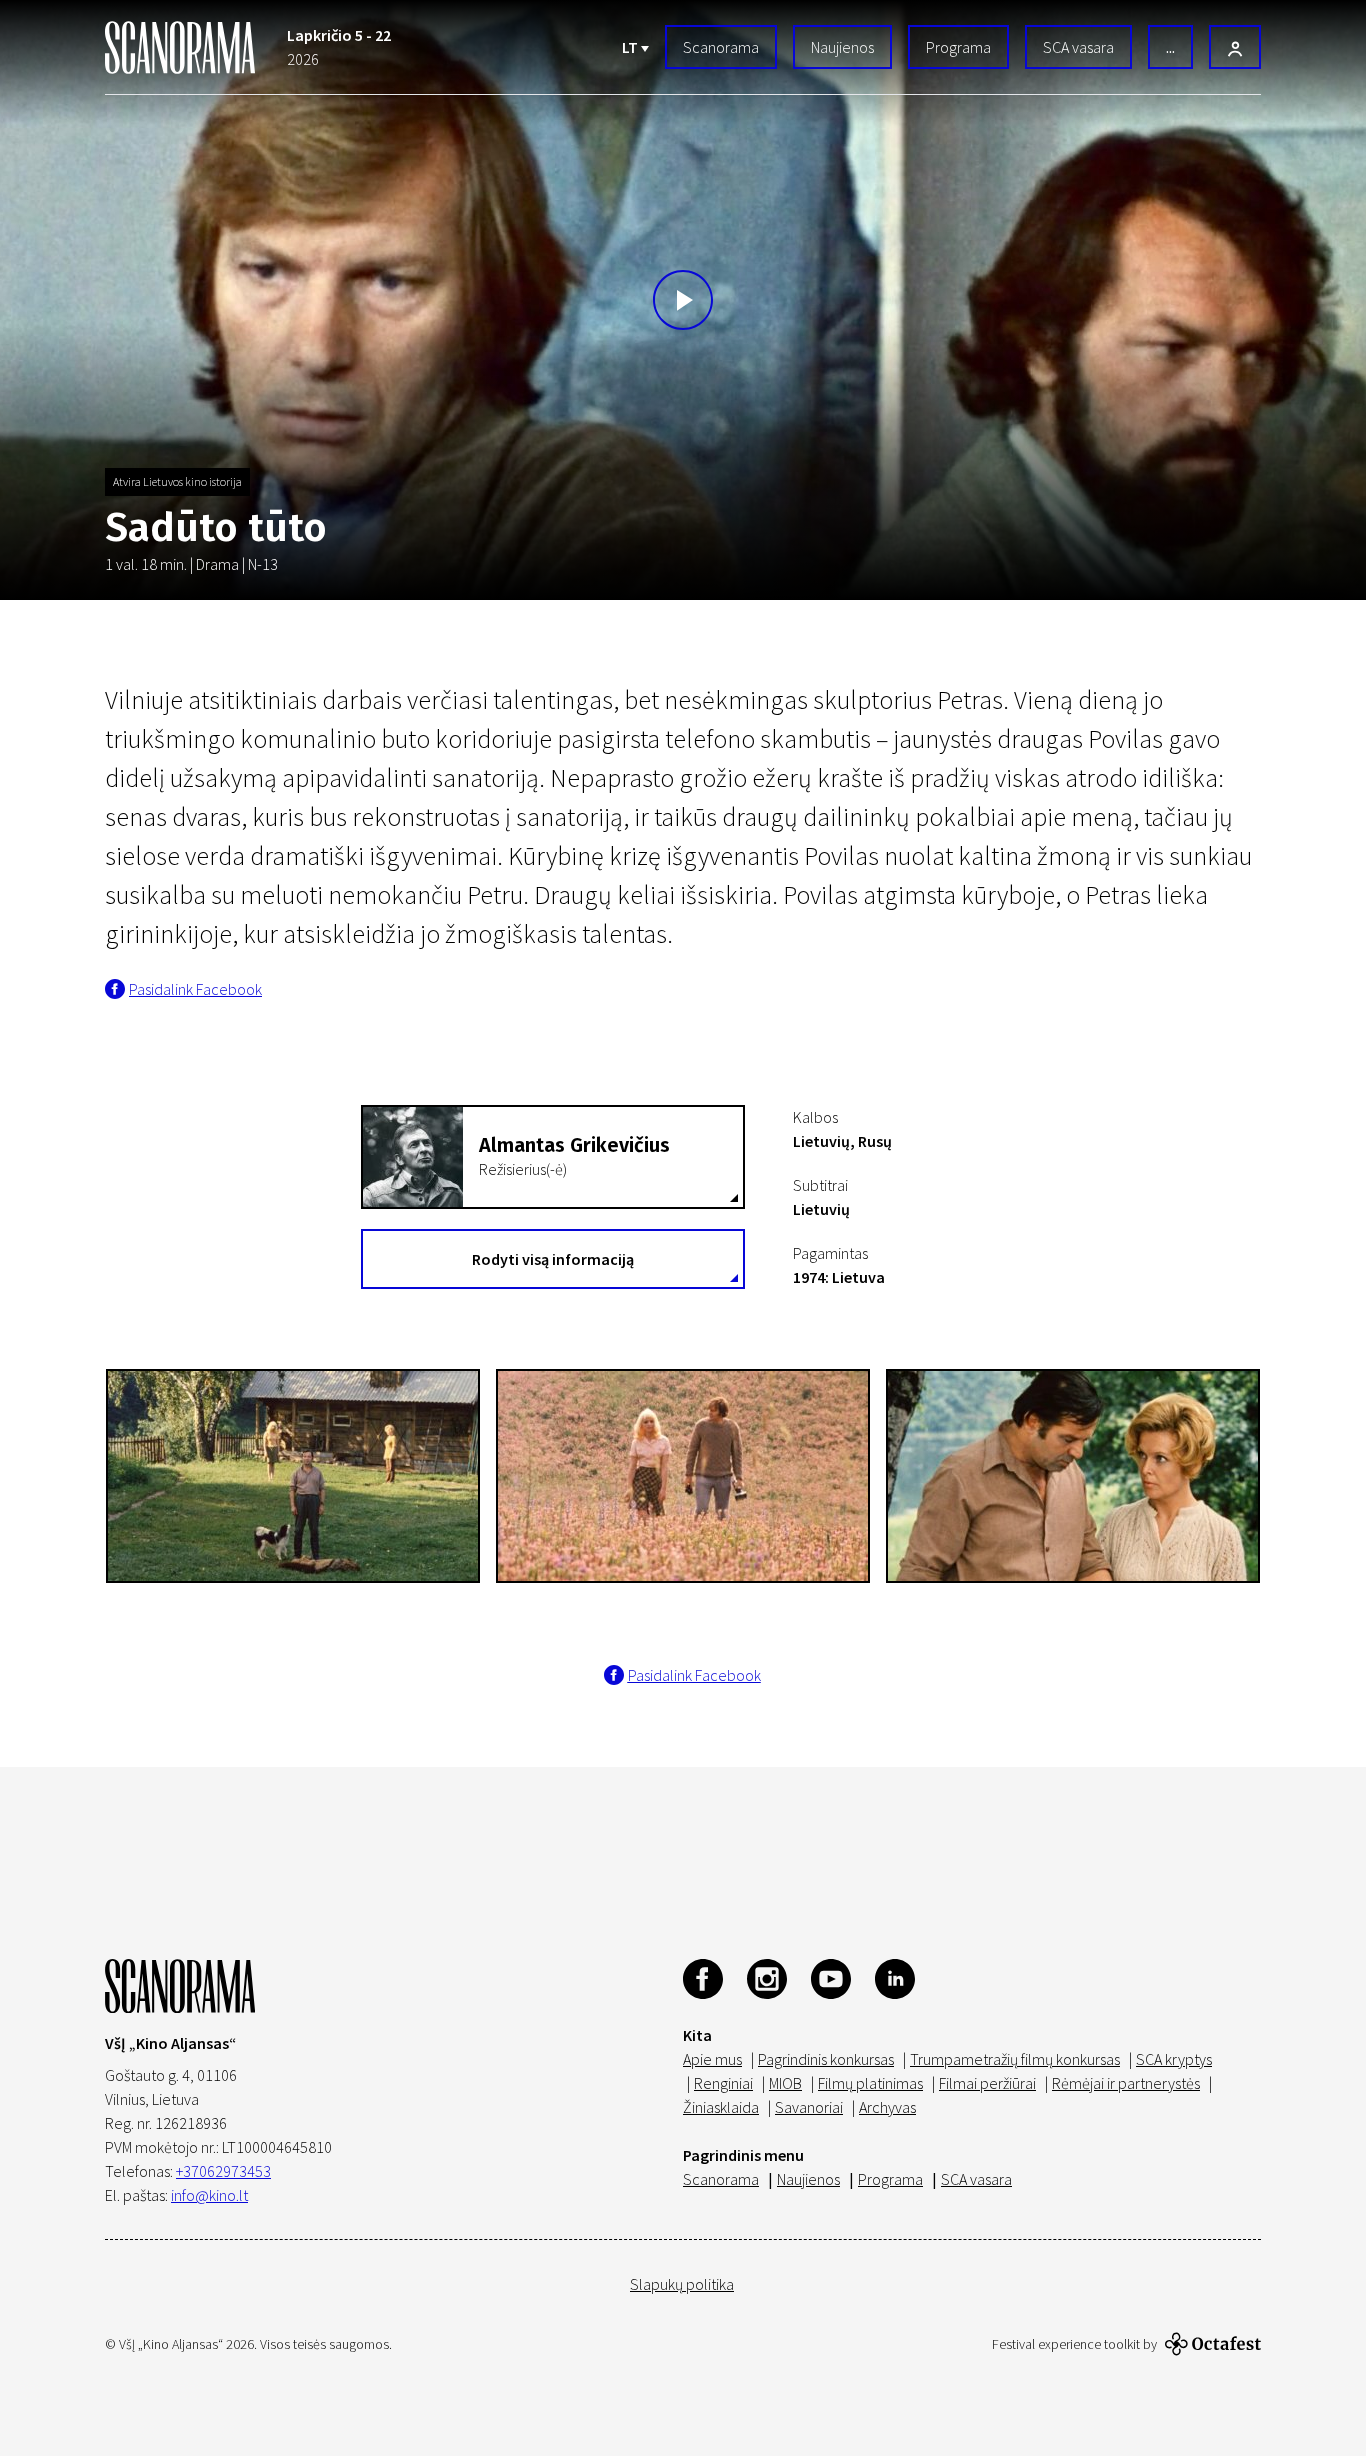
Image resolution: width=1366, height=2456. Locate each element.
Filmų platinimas (870, 2083)
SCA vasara (1078, 47)
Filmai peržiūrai (987, 2083)
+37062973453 (223, 2171)
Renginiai (723, 2083)
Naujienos (842, 47)
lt (631, 47)
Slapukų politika (682, 2284)
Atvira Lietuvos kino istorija (177, 481)
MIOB (785, 2083)
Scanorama (721, 47)
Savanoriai (809, 2107)
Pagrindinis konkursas (826, 2059)
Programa (958, 47)
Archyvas (887, 2107)
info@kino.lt (209, 2195)
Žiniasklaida (721, 2107)
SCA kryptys (1174, 2059)
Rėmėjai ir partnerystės (1126, 2083)
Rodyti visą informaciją (553, 1259)
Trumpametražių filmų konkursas (1015, 2059)
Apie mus (712, 2059)
